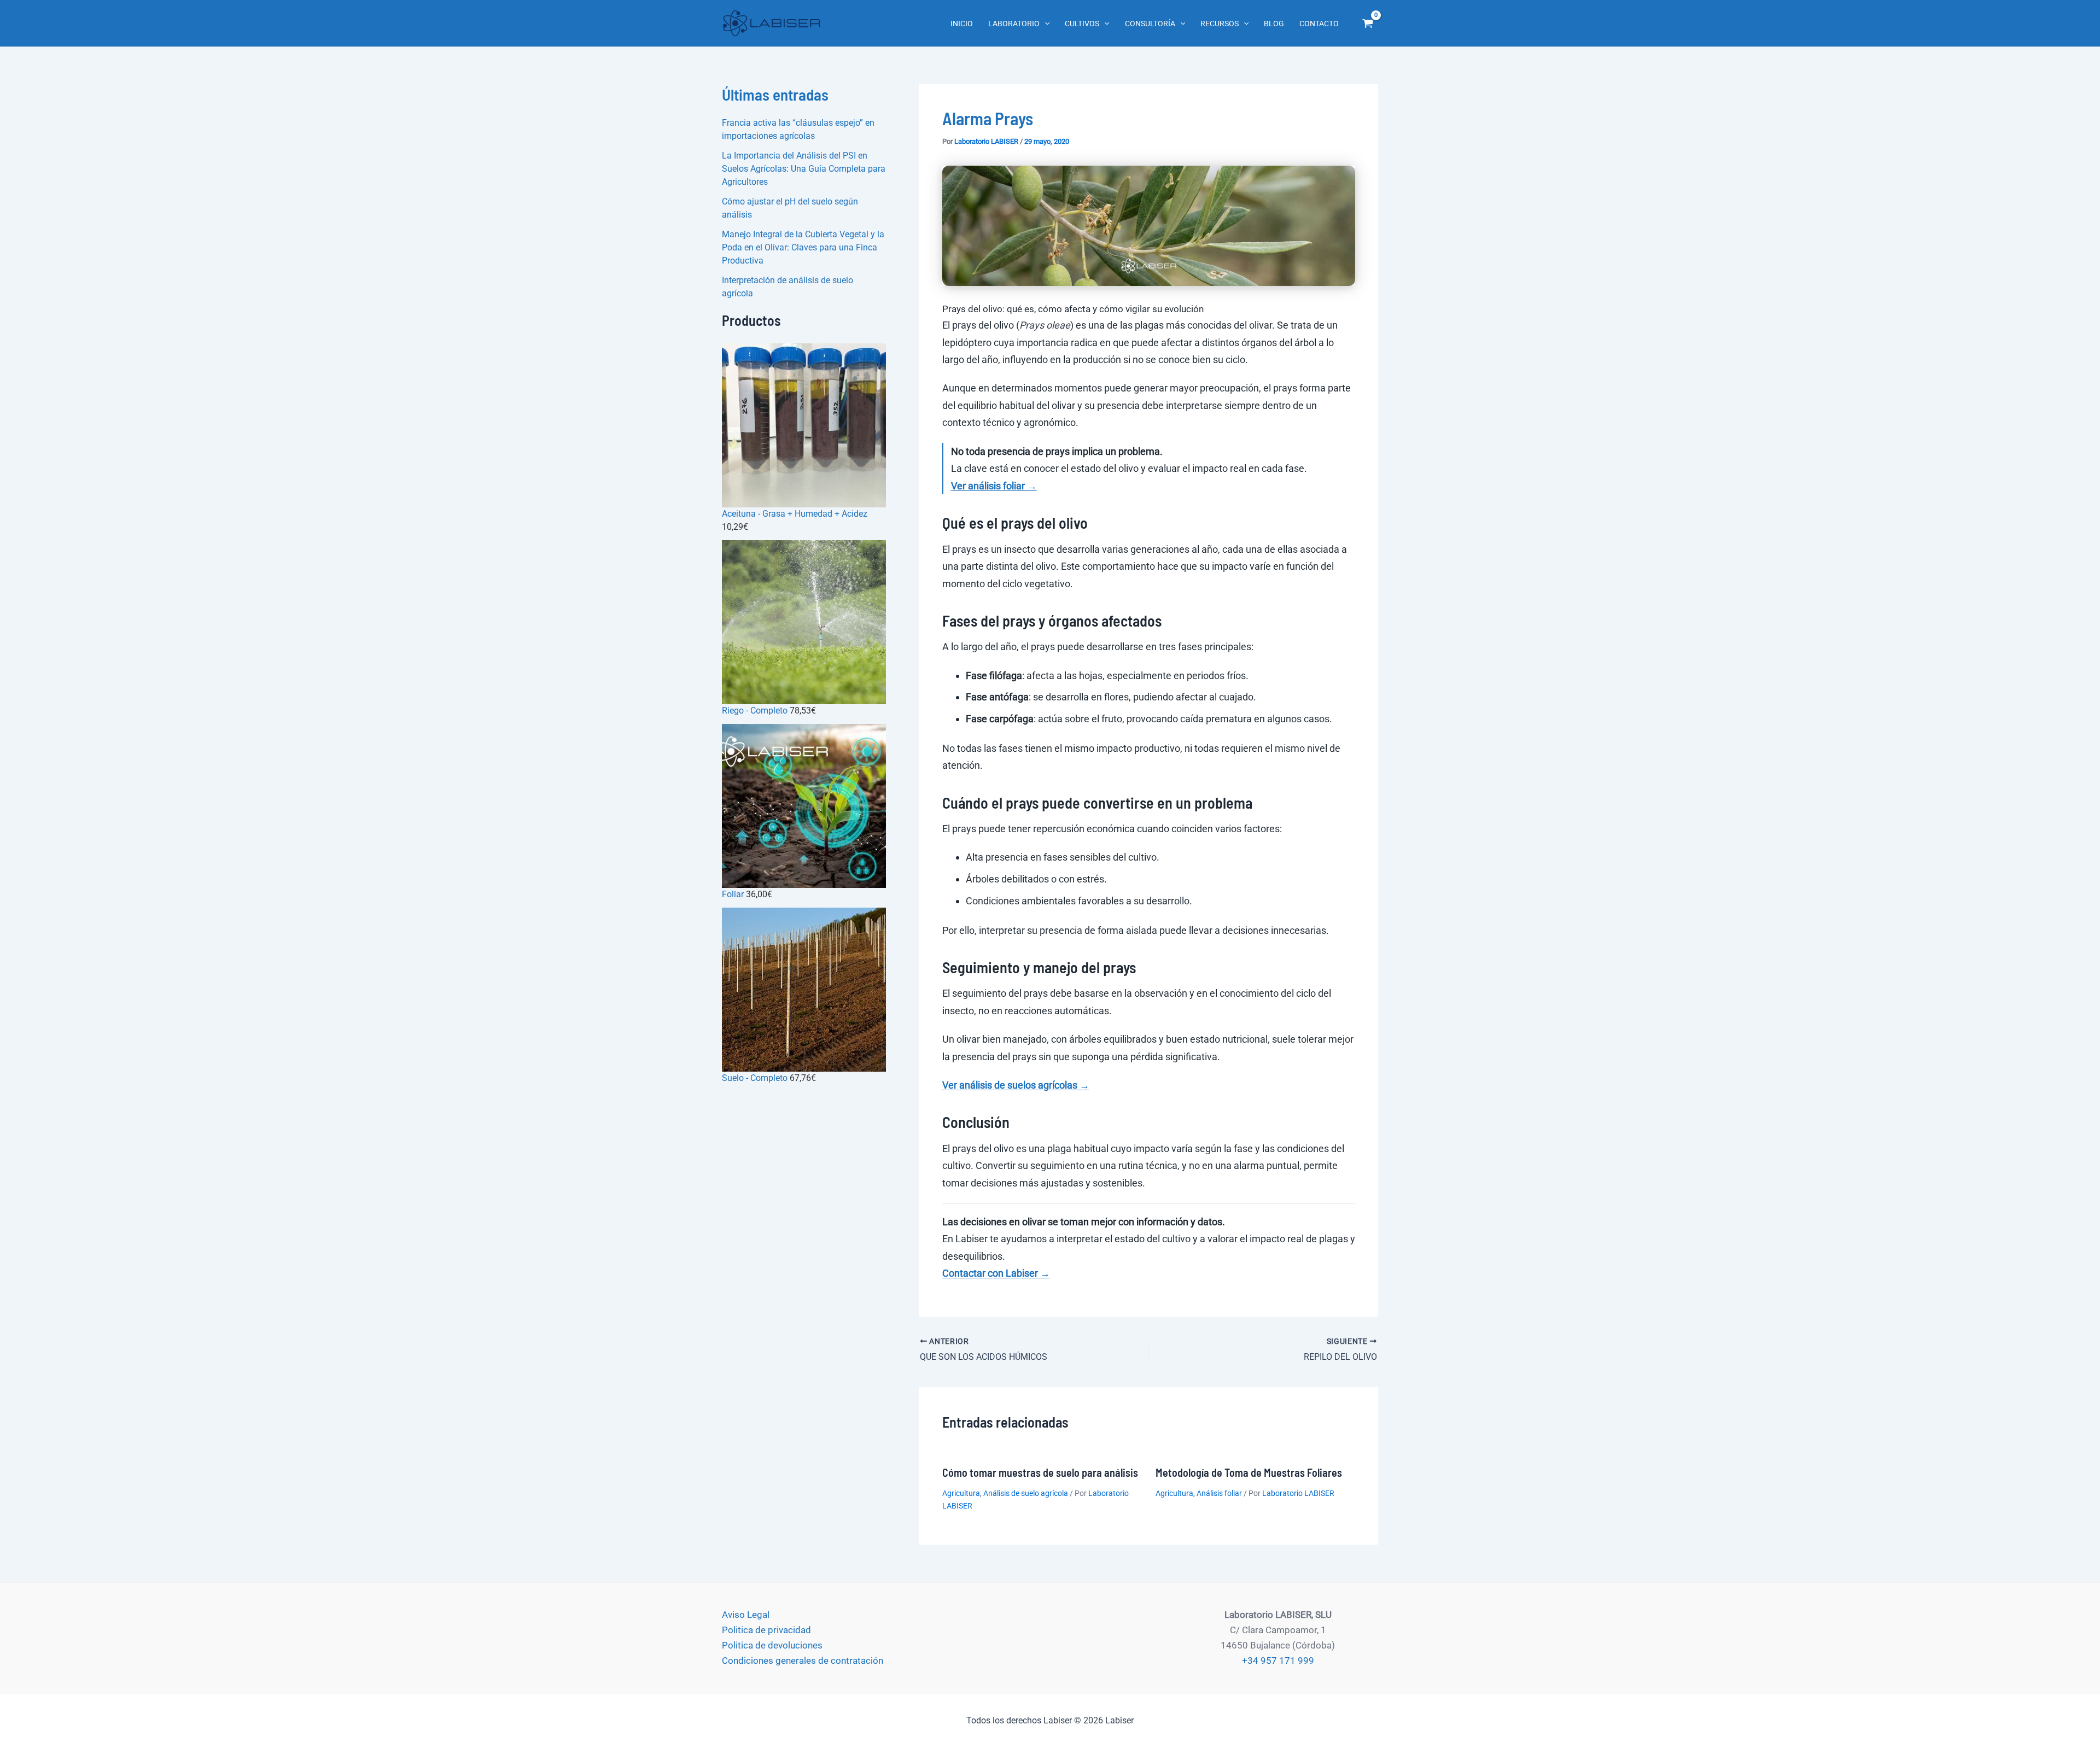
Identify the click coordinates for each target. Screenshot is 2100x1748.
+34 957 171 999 (1278, 1661)
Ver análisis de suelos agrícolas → (1016, 1085)
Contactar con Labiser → (996, 1273)
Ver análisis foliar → (994, 486)
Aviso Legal (746, 1615)
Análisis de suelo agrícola (1026, 1493)
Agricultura (961, 1493)
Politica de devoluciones (772, 1645)
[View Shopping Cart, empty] (1368, 24)
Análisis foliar (1219, 1493)
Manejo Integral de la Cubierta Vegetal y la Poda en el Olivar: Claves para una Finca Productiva (803, 247)
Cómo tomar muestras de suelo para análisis (1040, 1472)
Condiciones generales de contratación (803, 1661)
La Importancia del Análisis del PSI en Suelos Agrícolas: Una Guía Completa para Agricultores (804, 169)
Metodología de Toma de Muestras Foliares (1249, 1472)
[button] (1045, 24)
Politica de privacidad (766, 1630)
